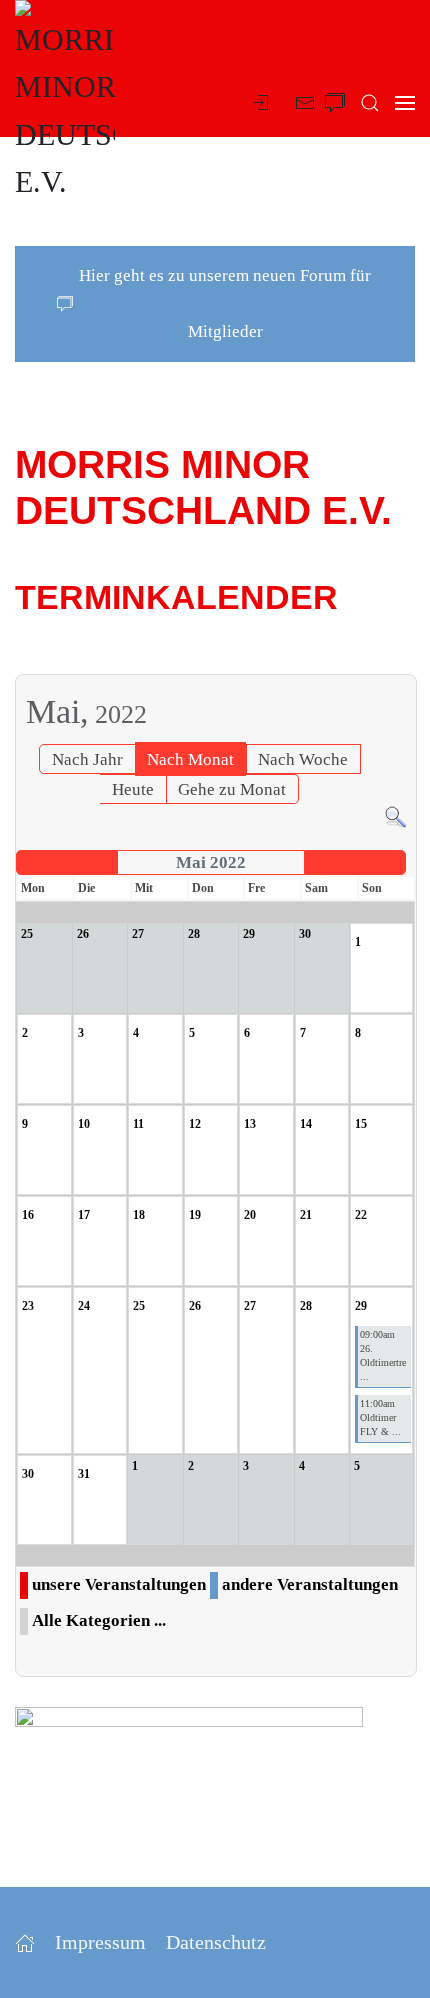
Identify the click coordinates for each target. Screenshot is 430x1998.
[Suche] (395, 816)
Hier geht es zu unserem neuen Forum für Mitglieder (225, 303)
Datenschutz (216, 1942)
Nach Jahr (87, 759)
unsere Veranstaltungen (119, 1584)
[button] (370, 103)
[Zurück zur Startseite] (65, 103)
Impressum (100, 1942)
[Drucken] (402, 663)
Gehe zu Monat (232, 789)
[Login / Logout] (253, 103)
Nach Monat (190, 759)
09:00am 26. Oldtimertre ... (383, 1355)
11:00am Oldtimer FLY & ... (380, 1417)
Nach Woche (303, 759)
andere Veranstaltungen (310, 1584)
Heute (133, 789)
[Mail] (298, 103)
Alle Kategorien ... (99, 1620)
